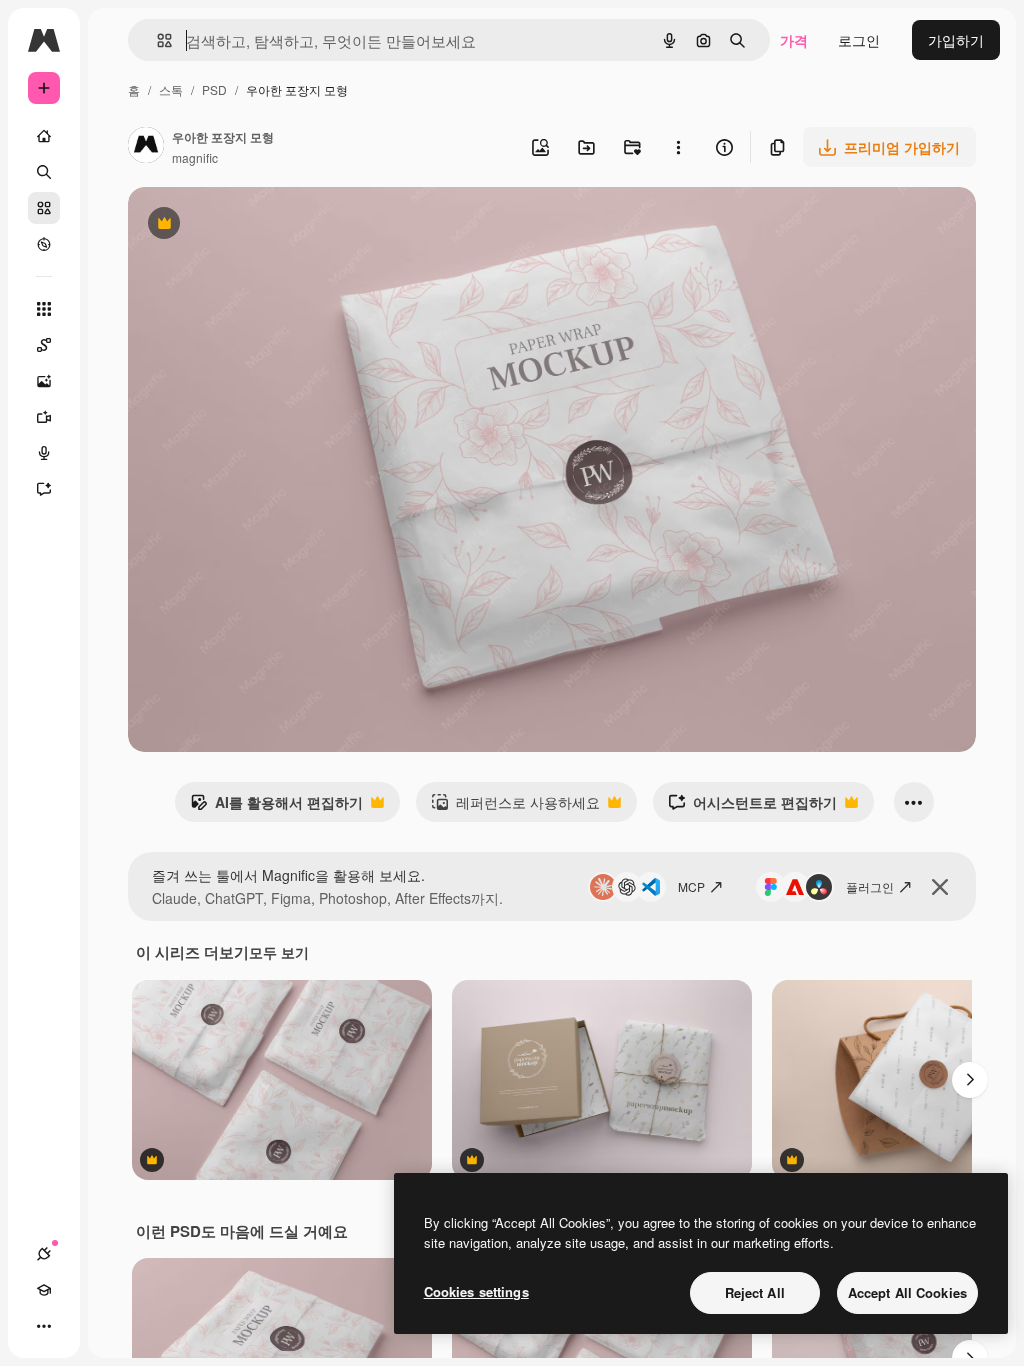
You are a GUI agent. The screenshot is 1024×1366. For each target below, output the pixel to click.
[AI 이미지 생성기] (44, 381)
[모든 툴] (44, 309)
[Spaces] (44, 345)
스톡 (171, 89)
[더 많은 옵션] (678, 147)
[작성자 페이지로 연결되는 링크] (146, 147)
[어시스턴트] (44, 489)
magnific (195, 157)
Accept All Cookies (907, 1292)
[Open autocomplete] (156, 40)
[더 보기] (44, 1326)
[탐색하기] (44, 244)
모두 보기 (279, 952)
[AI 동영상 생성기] (44, 417)
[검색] (44, 172)
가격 (794, 40)
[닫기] (940, 887)
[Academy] (44, 1290)
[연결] (44, 1254)
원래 (243, 225)
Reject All (755, 1292)
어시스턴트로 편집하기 (752, 807)
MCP (691, 886)
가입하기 (956, 40)
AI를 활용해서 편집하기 (276, 807)
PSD (214, 89)
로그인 (859, 40)
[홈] (44, 136)
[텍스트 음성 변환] (44, 453)
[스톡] (44, 208)
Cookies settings (476, 1291)
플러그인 (870, 886)
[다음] (970, 1080)
